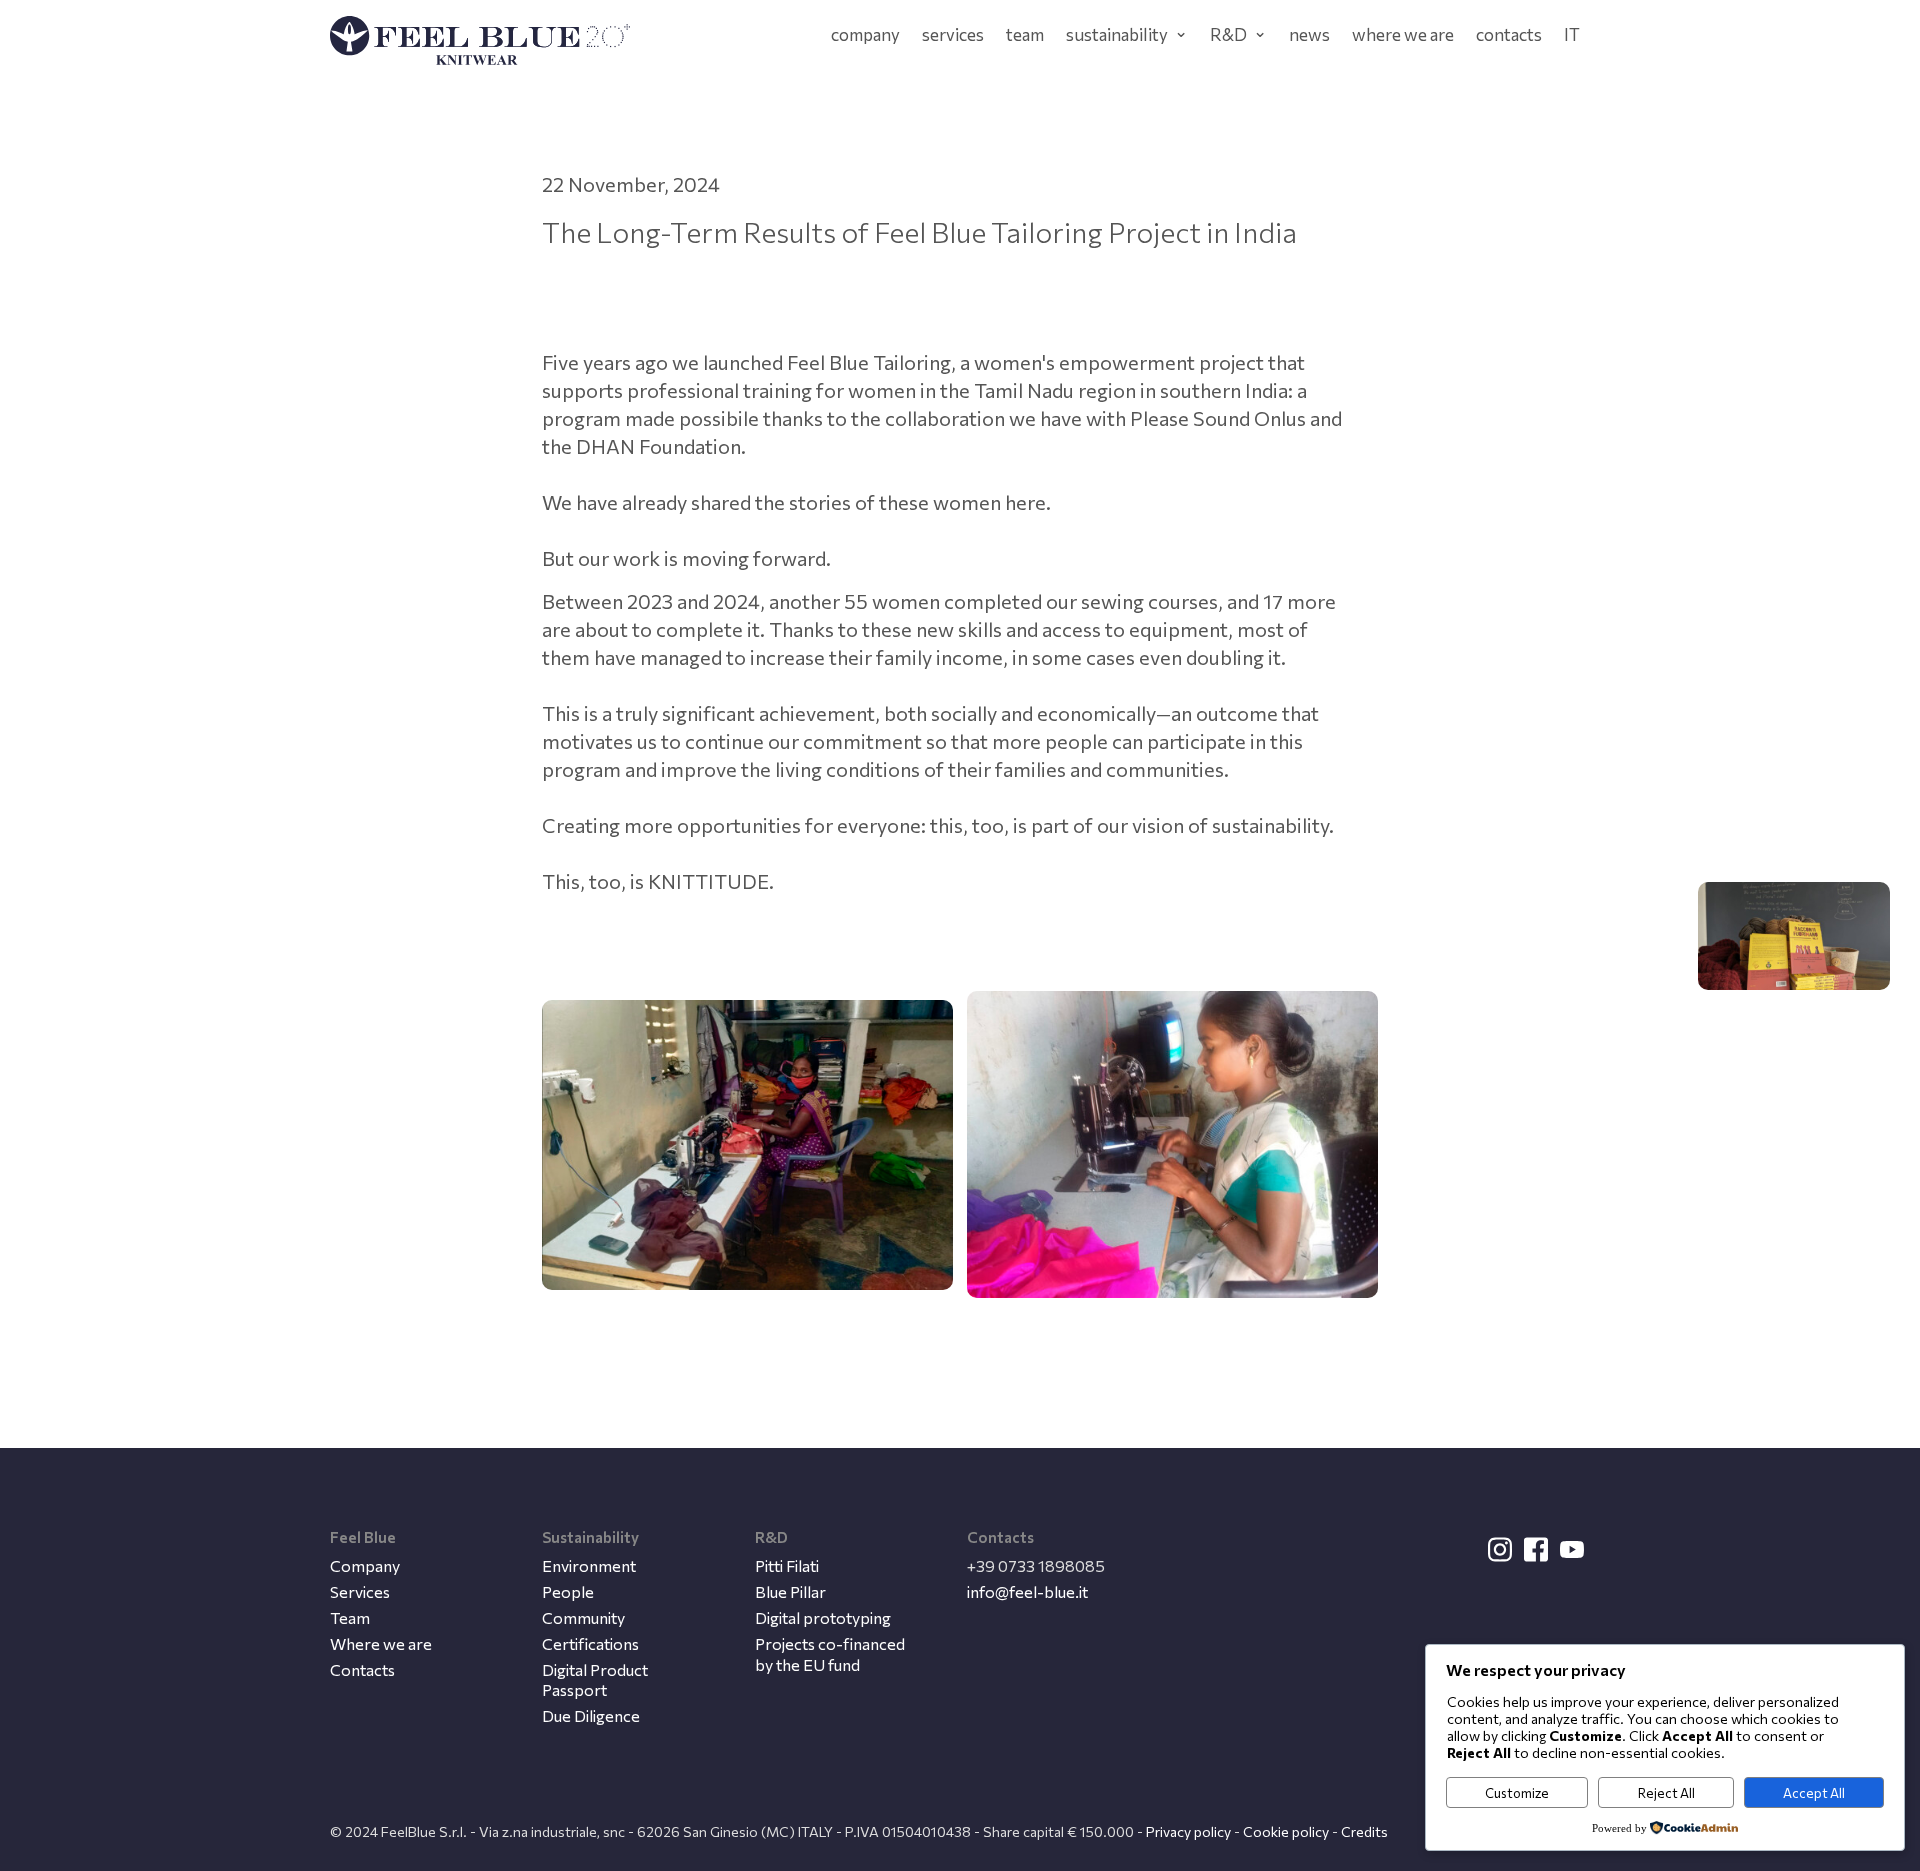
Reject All (1666, 1793)
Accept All (1814, 1793)
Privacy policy (1188, 1831)
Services (360, 1591)
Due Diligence (591, 1715)
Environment (589, 1565)
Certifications (590, 1643)
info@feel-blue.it (1027, 1591)
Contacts (362, 1669)
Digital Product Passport (595, 1680)
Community (583, 1617)
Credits (1364, 1831)
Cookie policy (1286, 1831)
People (568, 1591)
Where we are (381, 1643)
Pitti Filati (787, 1565)
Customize (1517, 1793)
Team (350, 1617)
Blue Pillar (790, 1591)
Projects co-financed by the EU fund (830, 1654)
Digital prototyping (823, 1617)
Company (365, 1565)
